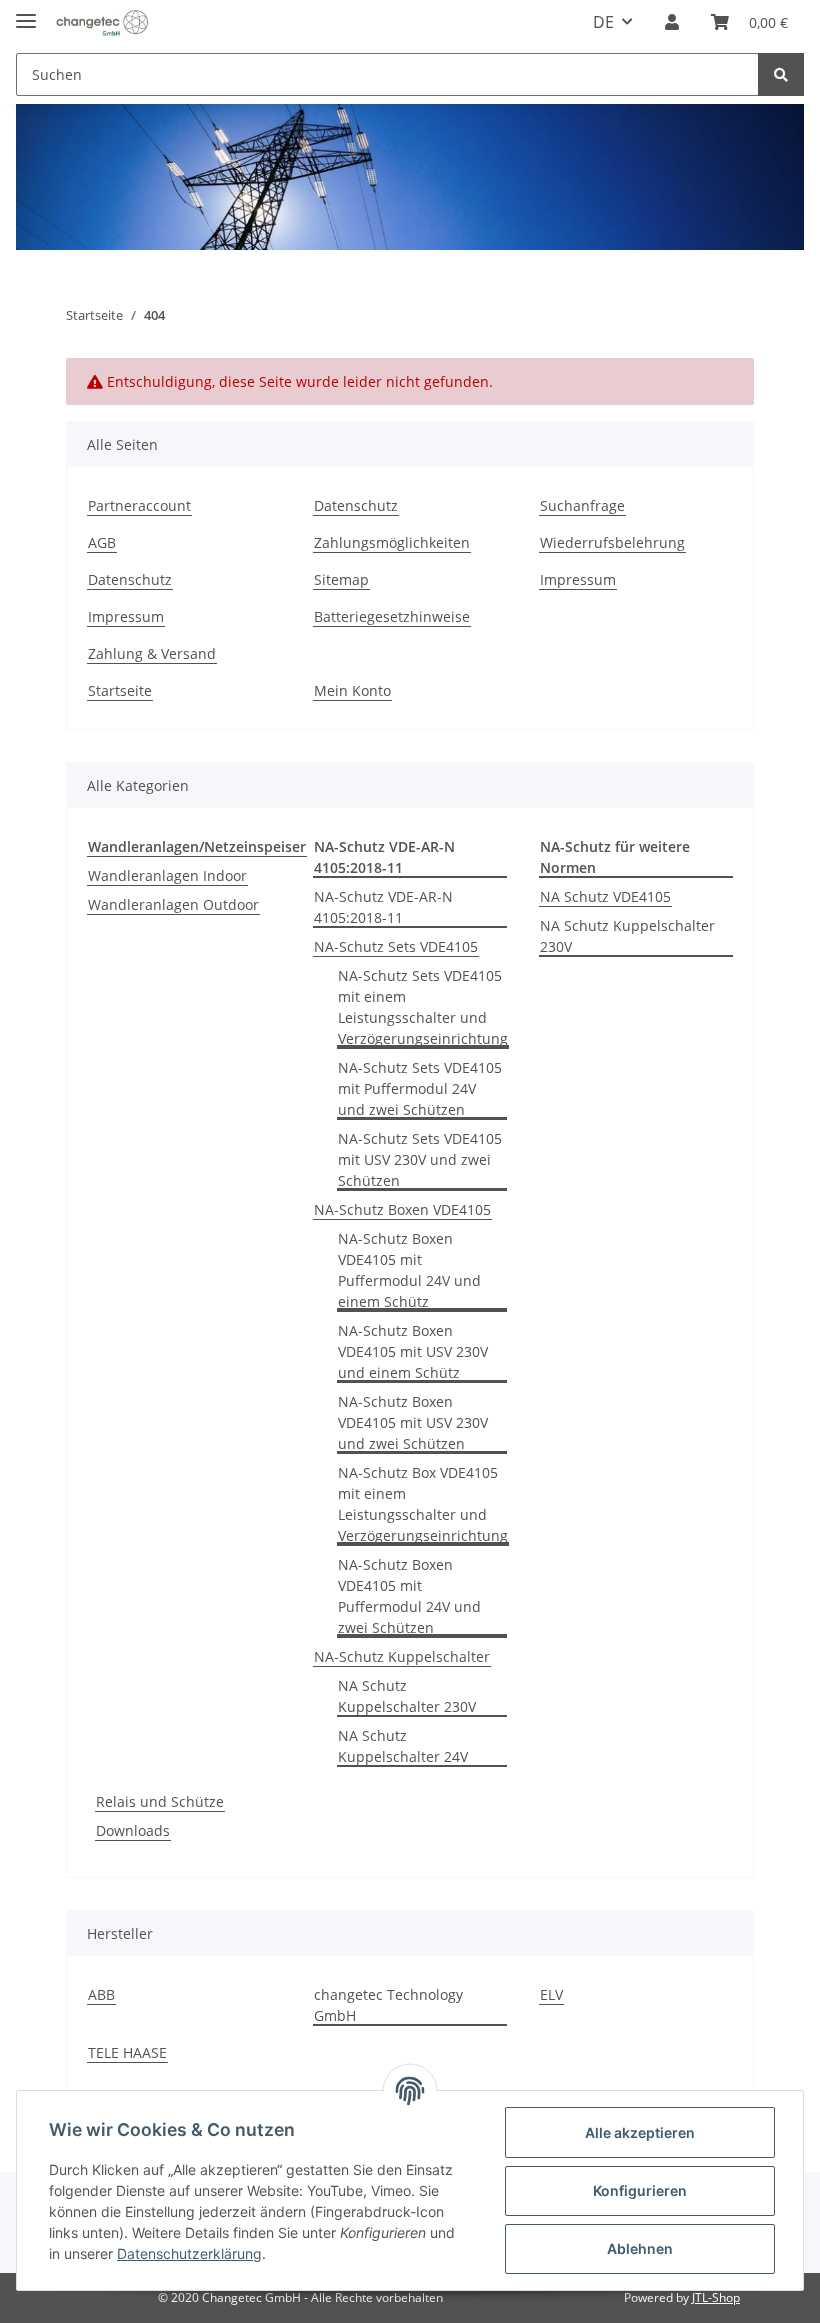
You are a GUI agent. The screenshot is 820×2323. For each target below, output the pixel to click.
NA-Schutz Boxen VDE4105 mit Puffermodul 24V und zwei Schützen (409, 1596)
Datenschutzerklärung (189, 2253)
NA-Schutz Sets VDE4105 (396, 946)
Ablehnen (640, 2248)
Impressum (126, 616)
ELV (551, 1994)
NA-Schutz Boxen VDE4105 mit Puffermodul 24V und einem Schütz (409, 1270)
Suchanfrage (582, 505)
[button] (672, 22)
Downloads (133, 1830)
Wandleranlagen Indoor (167, 875)
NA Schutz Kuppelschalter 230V (407, 1696)
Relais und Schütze (160, 1801)
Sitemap (341, 579)
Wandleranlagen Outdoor (173, 904)
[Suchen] (781, 74)
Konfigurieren (640, 2190)
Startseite (120, 690)
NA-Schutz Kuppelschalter (402, 1656)
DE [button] (603, 22)
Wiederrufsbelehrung (612, 542)
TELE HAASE (127, 2052)
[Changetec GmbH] (102, 22)
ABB (101, 1994)
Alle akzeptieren (640, 2132)
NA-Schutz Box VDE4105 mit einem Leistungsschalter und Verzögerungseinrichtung (423, 1504)
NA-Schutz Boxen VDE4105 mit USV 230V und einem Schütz (413, 1351)
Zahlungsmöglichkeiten (392, 542)
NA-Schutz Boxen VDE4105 (402, 1209)
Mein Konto (352, 690)
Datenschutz (130, 579)
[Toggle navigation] (26, 12)
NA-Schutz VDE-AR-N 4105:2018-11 (383, 907)
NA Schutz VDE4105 (605, 896)
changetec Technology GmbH (388, 2005)
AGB (102, 542)
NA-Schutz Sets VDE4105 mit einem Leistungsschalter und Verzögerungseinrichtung (423, 1007)
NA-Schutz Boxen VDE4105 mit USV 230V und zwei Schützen (413, 1422)
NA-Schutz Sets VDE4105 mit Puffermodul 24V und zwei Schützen (420, 1088)
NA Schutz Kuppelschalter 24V (403, 1746)
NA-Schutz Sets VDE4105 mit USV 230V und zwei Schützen (420, 1159)
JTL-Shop (716, 2297)
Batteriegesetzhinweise (392, 616)
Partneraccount (139, 505)
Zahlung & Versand (152, 653)
